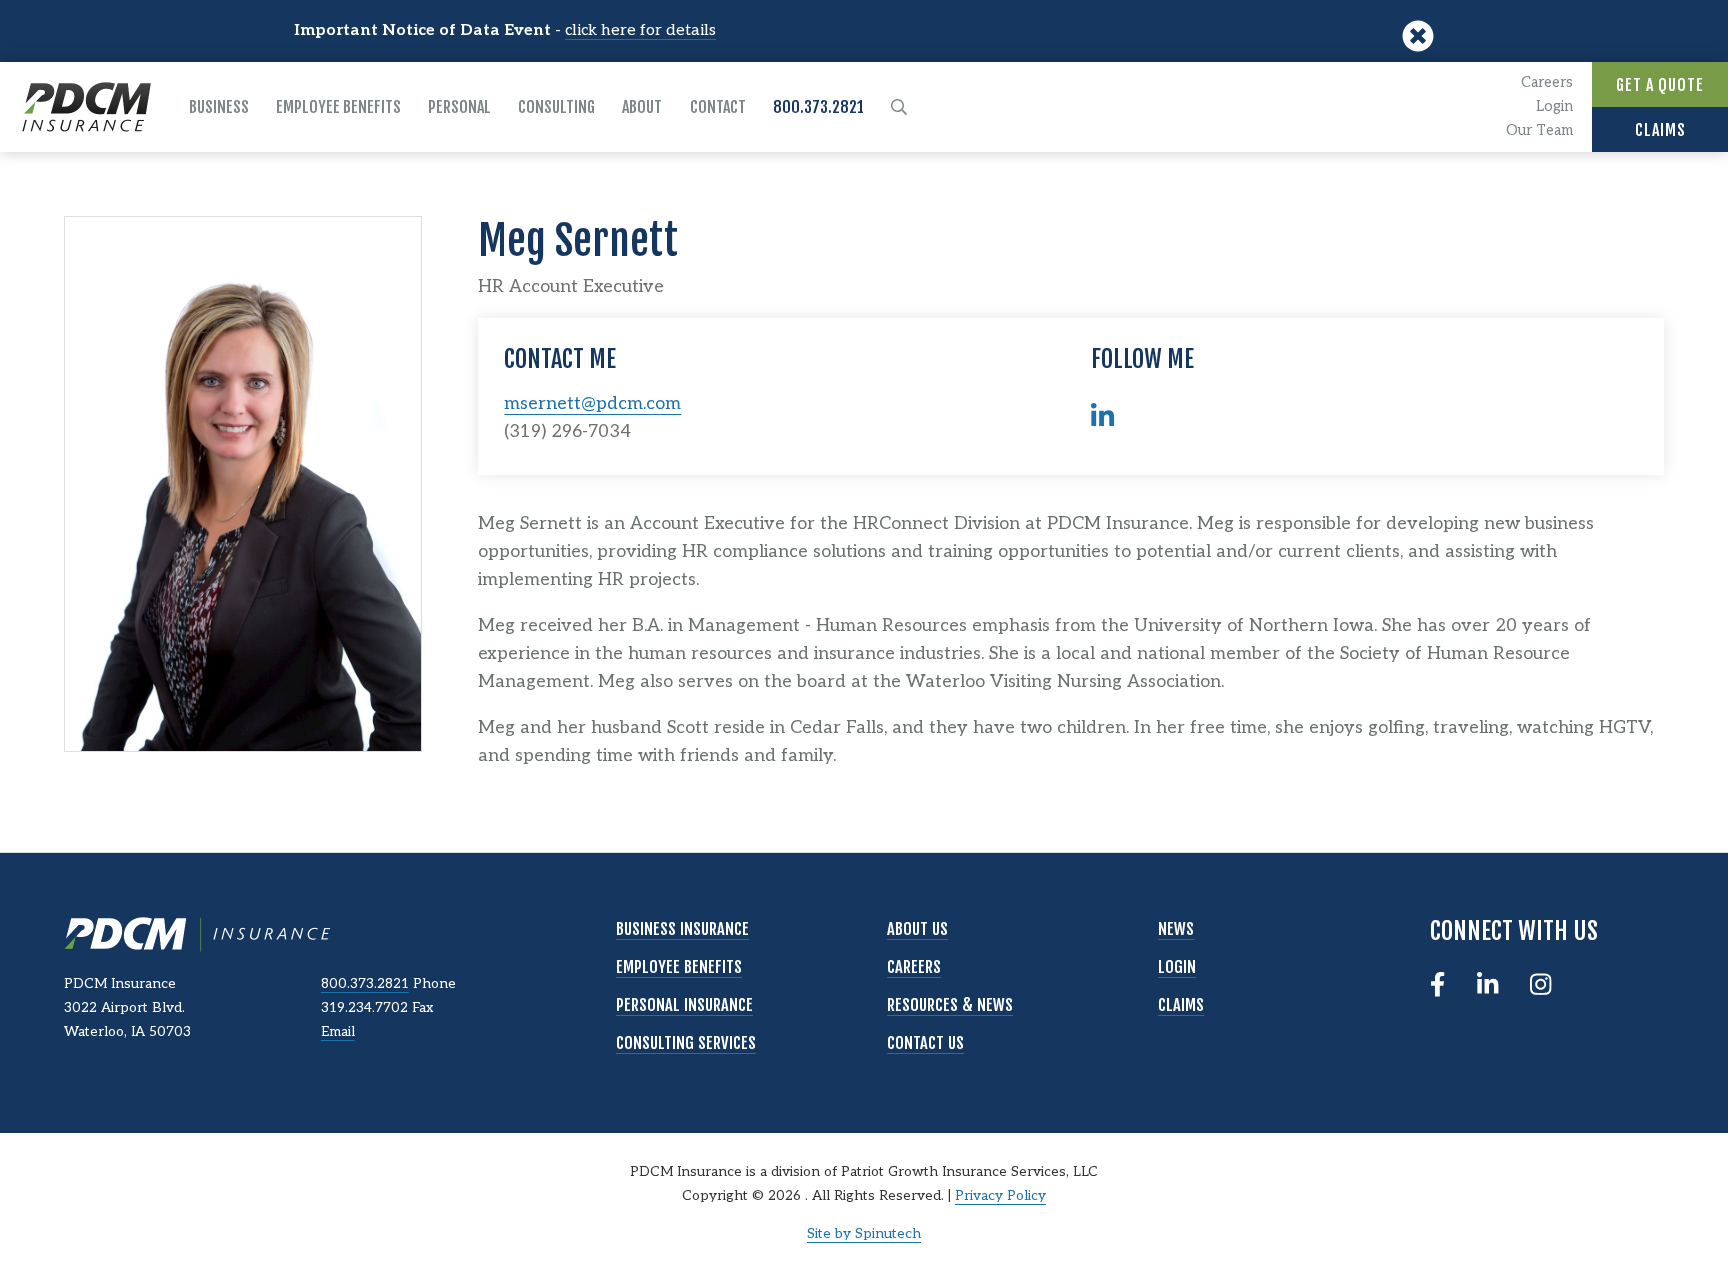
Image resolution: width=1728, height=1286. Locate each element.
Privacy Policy (1000, 1196)
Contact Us (925, 1043)
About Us (917, 929)
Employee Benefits (338, 107)
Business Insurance (682, 929)
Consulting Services (686, 1043)
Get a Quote (1660, 85)
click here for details (640, 30)
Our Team (1539, 130)
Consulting (556, 107)
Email (338, 1032)
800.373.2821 (818, 107)
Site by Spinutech (864, 1234)
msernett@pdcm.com (592, 403)
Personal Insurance (684, 1005)
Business (219, 107)
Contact (718, 107)
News (1176, 929)
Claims (1660, 130)
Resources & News (950, 1005)
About (642, 107)
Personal (459, 107)
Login (1554, 106)
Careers (1547, 82)
